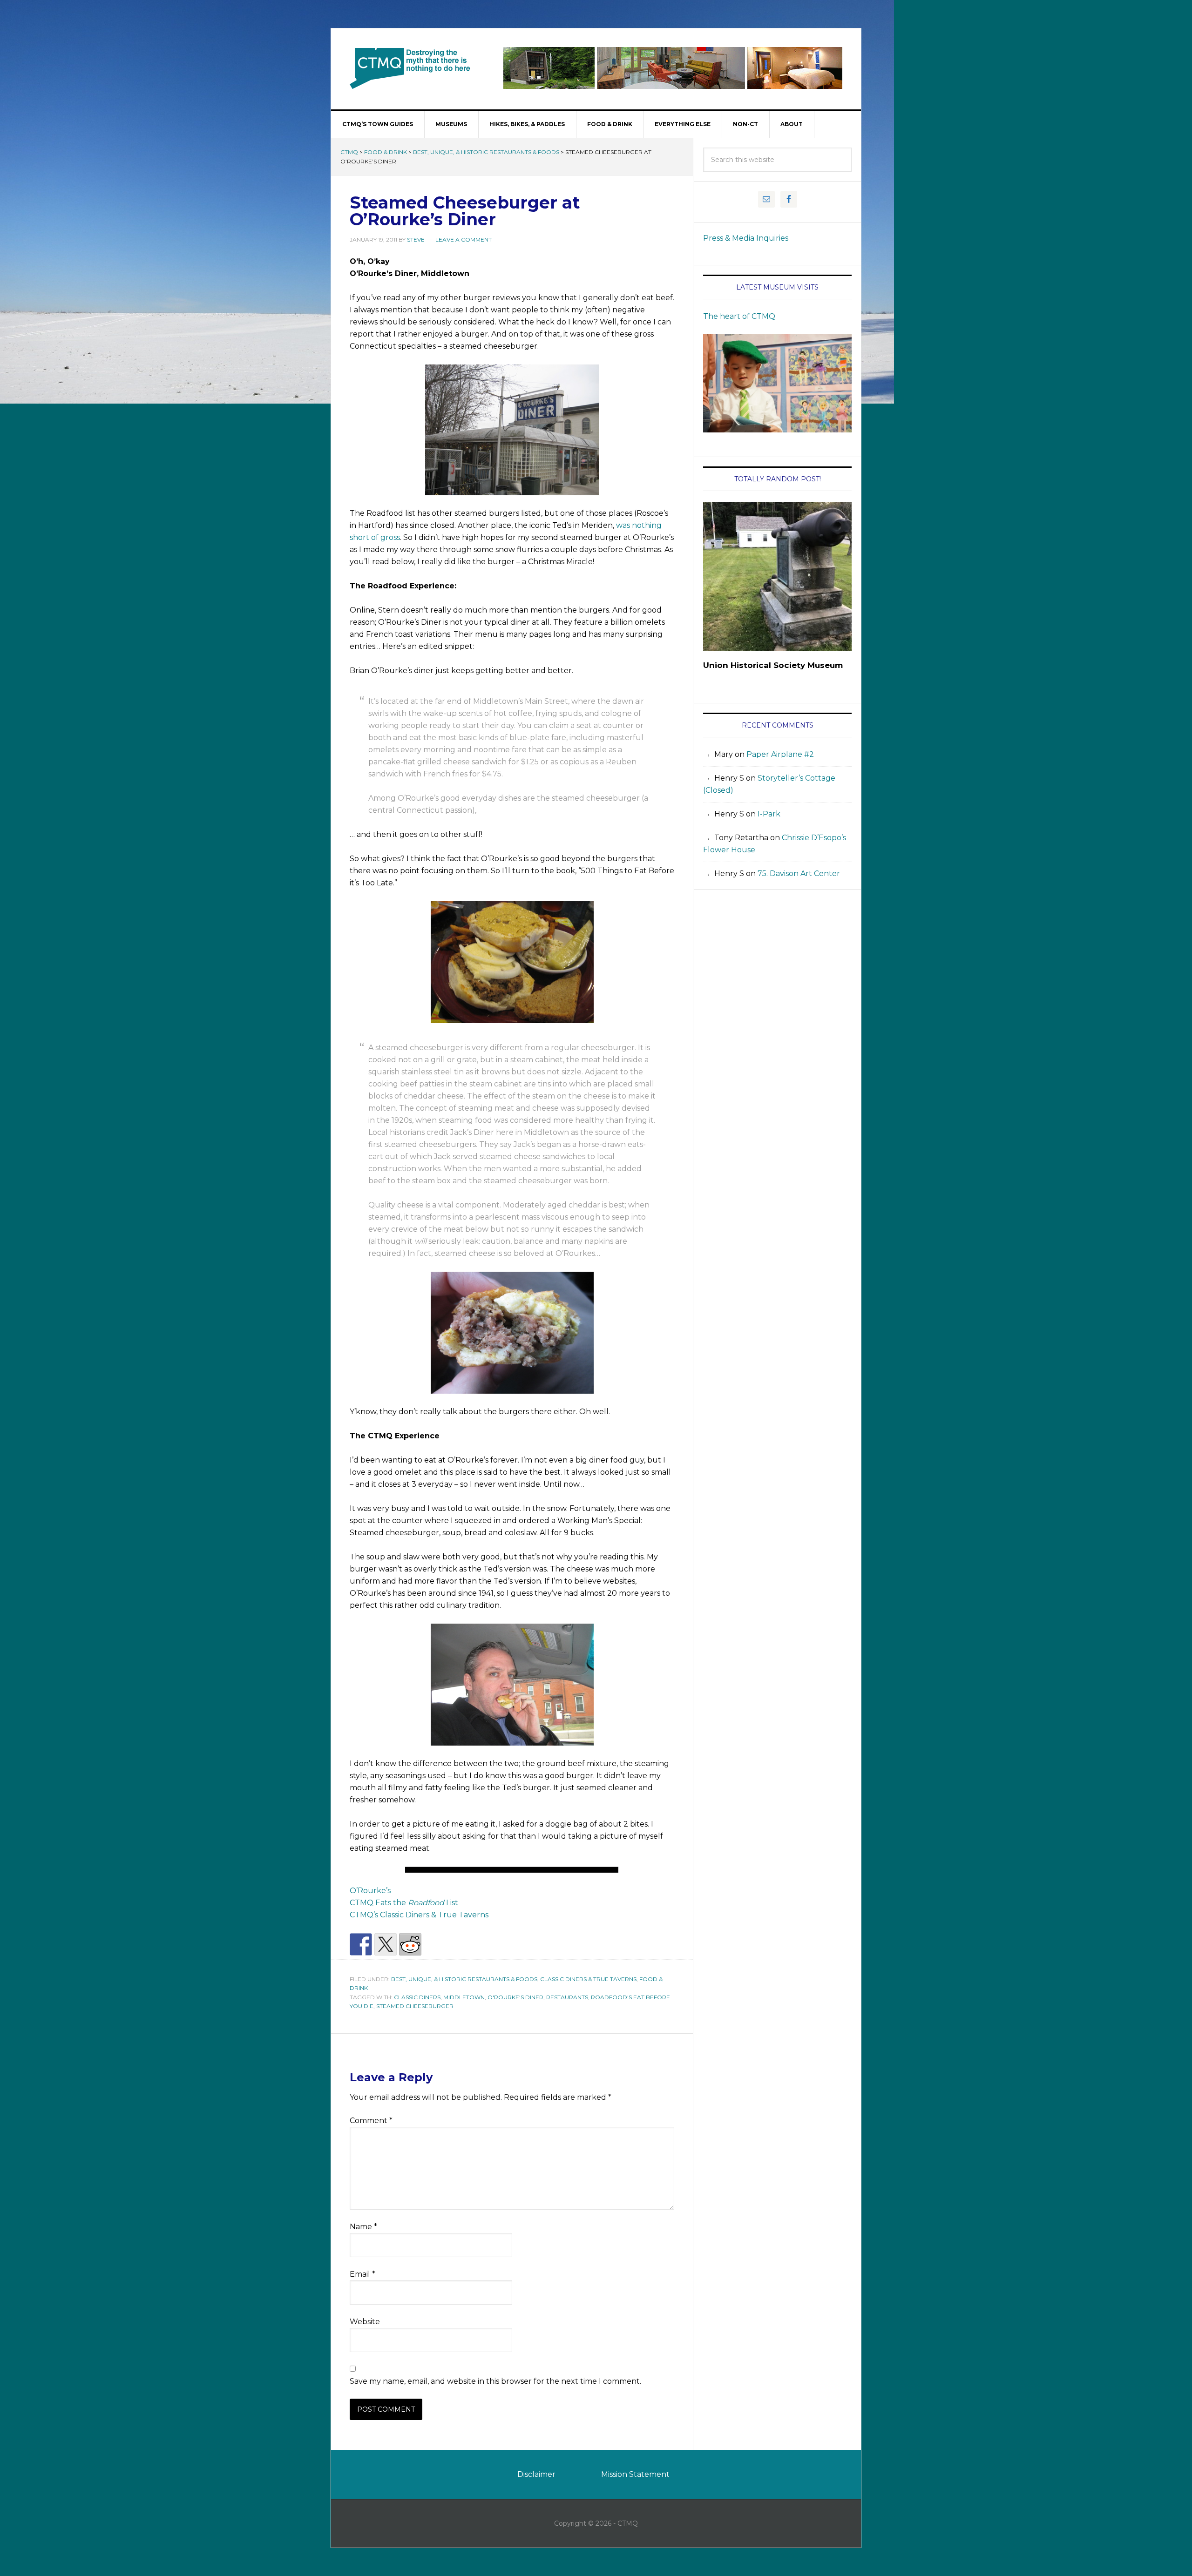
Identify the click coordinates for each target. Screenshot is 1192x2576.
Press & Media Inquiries (746, 238)
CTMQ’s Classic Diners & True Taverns (419, 1915)
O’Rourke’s (370, 1891)
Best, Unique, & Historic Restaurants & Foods (486, 152)
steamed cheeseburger (415, 2006)
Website (365, 2322)
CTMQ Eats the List (404, 1903)
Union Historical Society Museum (773, 665)
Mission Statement (635, 2474)
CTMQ (410, 68)
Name (363, 2227)
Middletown (464, 1997)
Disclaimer (536, 2474)
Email (362, 2274)
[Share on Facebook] (361, 1944)
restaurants (567, 1997)
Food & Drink (386, 152)
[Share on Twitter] (386, 1944)
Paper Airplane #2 (780, 754)
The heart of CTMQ (739, 316)
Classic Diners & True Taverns (588, 1979)
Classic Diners (417, 1997)
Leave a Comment (464, 239)
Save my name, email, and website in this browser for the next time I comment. (495, 2381)
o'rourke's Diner (515, 1997)
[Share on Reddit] (410, 1944)
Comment (371, 2121)
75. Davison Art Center (799, 873)
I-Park (769, 814)
